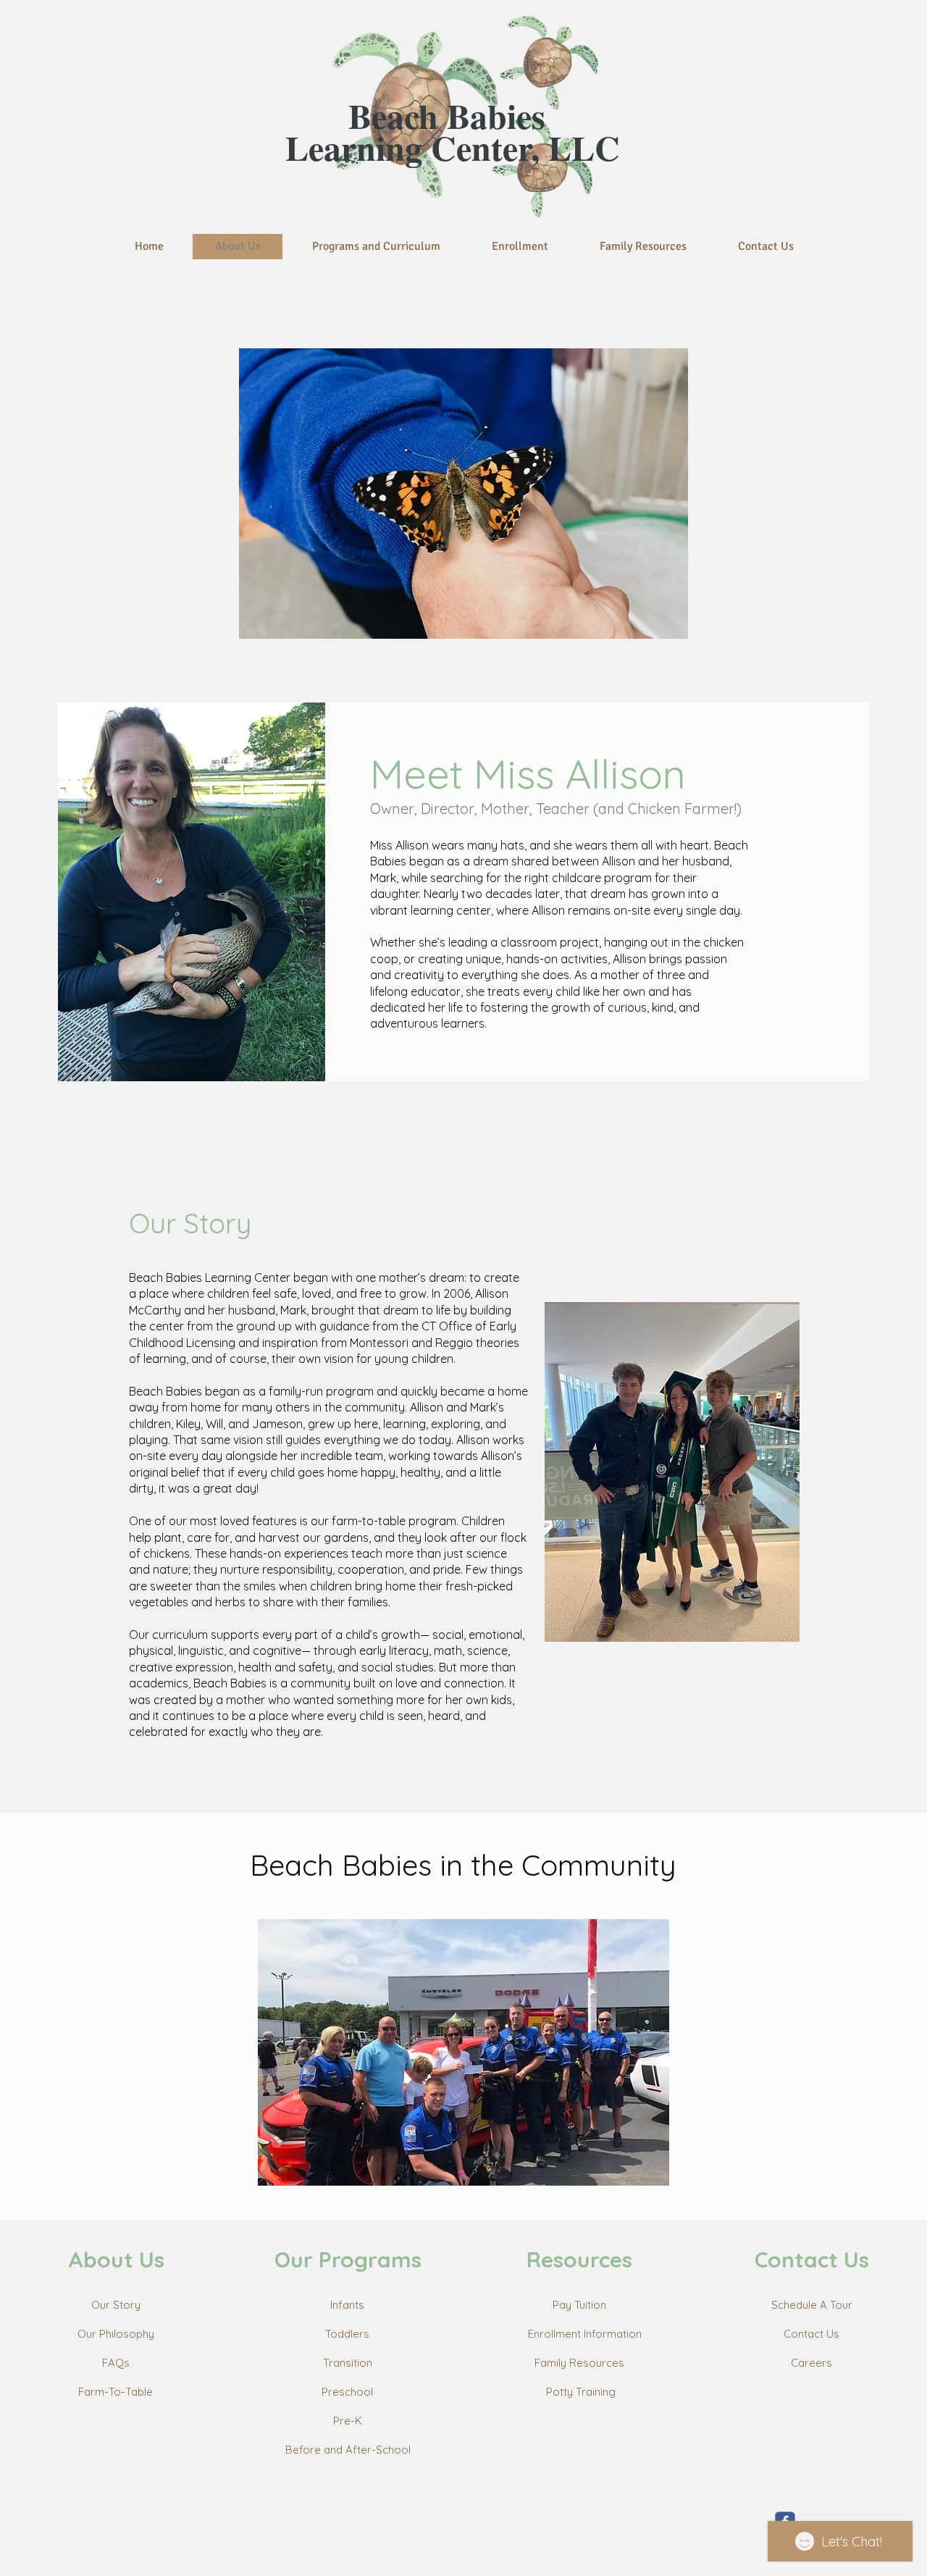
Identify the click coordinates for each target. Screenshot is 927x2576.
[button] (463, 494)
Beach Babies (453, 115)
